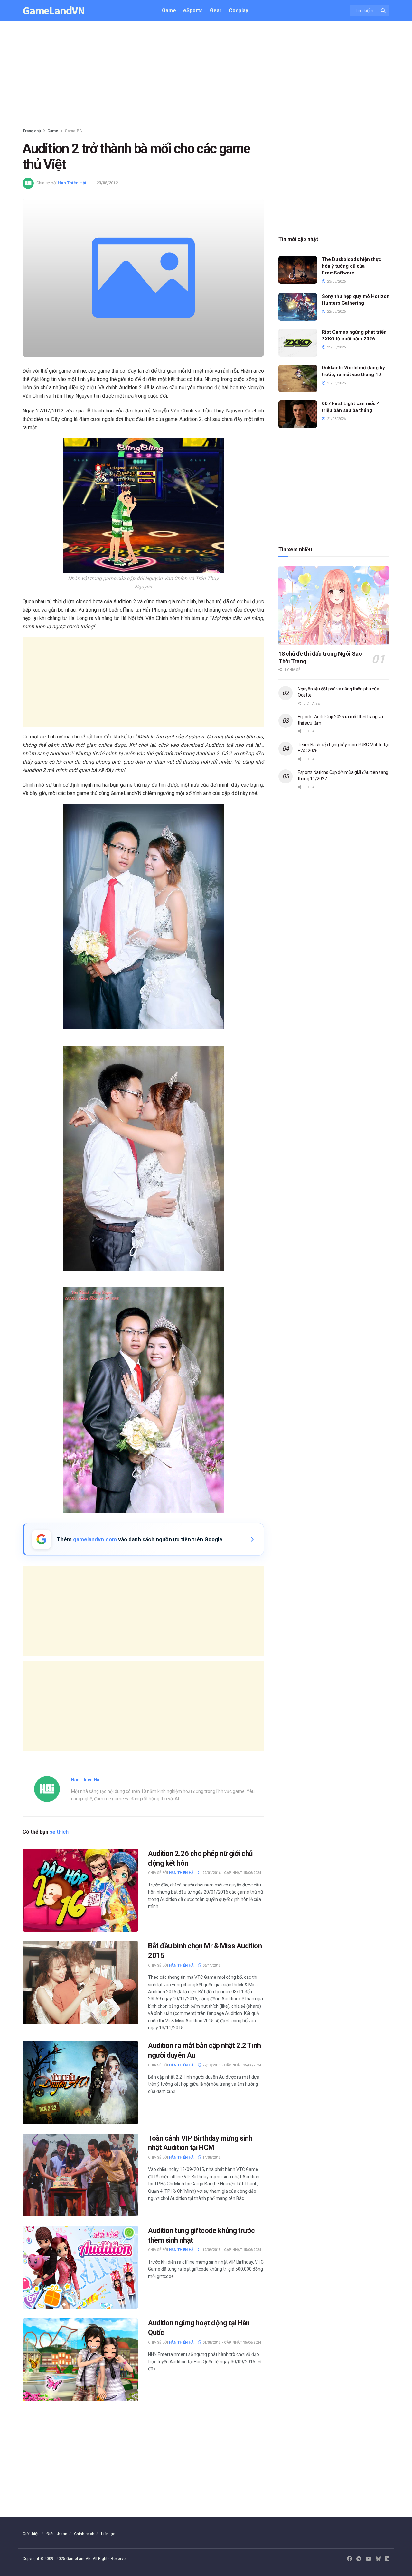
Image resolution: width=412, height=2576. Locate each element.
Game (169, 10)
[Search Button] (384, 11)
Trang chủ (32, 131)
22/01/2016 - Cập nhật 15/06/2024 (231, 1873)
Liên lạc (108, 2534)
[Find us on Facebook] (350, 2559)
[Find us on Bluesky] (378, 2559)
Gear (216, 10)
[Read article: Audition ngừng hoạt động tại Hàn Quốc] (80, 2360)
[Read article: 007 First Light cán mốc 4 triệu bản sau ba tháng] (298, 414)
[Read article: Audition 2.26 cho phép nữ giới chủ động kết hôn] (80, 1890)
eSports (193, 10)
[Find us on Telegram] (359, 2559)
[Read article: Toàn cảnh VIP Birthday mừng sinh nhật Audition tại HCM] (80, 2175)
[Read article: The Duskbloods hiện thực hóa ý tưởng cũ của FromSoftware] (298, 270)
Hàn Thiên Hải (72, 183)
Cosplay (239, 10)
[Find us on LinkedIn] (387, 2559)
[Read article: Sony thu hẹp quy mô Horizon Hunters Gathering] (298, 307)
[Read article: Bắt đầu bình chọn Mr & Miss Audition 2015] (80, 1983)
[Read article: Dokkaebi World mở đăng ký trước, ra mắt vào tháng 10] (298, 378)
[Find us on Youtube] (369, 2559)
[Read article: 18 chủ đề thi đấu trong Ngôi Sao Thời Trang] (334, 606)
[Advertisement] (206, 76)
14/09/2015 (211, 2158)
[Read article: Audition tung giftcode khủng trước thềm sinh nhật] (80, 2267)
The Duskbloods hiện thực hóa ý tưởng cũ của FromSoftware (352, 266)
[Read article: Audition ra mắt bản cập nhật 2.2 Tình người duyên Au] (80, 2082)
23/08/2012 (107, 183)
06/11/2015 (211, 1965)
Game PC (73, 131)
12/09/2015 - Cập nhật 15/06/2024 (231, 2250)
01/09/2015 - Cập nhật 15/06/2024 (231, 2343)
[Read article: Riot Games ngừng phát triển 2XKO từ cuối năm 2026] (298, 343)
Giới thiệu (31, 2534)
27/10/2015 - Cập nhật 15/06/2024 (231, 2065)
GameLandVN (54, 11)
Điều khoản (57, 2534)
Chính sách (84, 2534)
